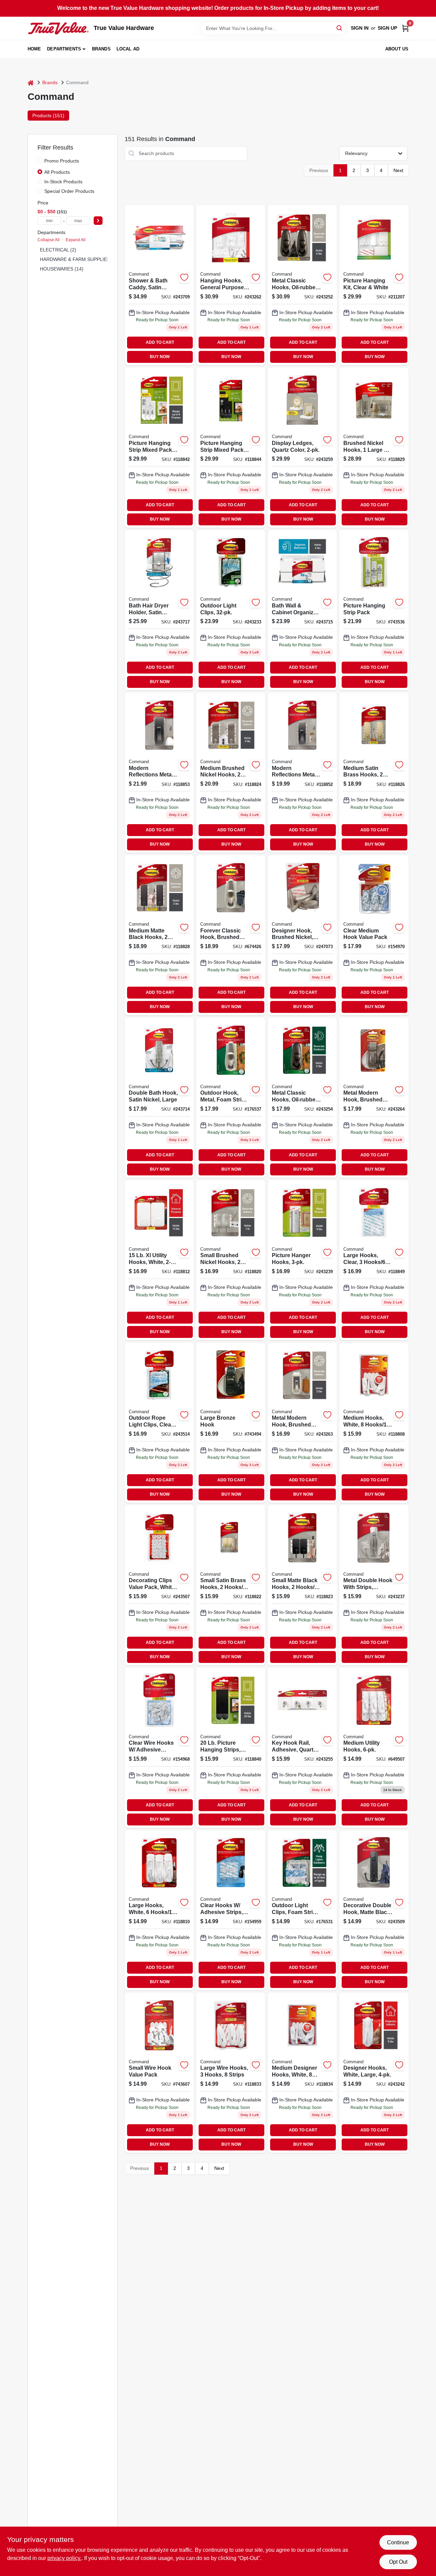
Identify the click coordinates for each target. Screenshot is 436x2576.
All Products (57, 172)
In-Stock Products (63, 182)
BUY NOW (160, 357)
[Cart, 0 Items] (405, 28)
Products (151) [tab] (48, 115)
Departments (64, 49)
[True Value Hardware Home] (58, 28)
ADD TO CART (160, 342)
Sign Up (387, 28)
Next (398, 170)
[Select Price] (98, 221)
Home (34, 49)
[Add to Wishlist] (184, 277)
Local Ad (128, 49)
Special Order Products (69, 191)
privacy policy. (64, 2558)
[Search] (340, 28)
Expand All (76, 240)
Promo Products (62, 161)
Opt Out (398, 2562)
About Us (397, 49)
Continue (398, 2542)
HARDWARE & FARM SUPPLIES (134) (81, 259)
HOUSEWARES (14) (62, 269)
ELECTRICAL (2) (58, 250)
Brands (101, 49)
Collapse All (49, 240)
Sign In (360, 28)
